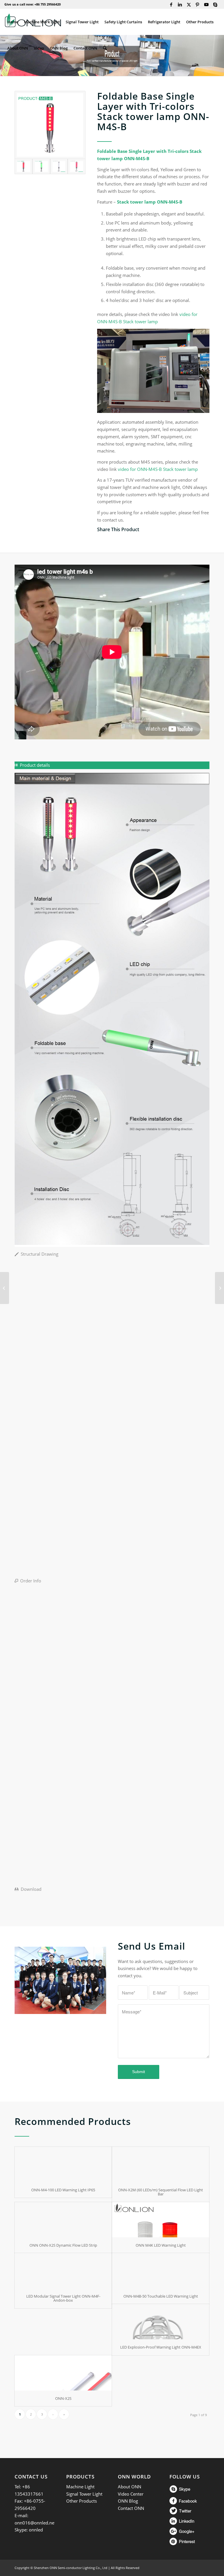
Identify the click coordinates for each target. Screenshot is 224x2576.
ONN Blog (128, 2501)
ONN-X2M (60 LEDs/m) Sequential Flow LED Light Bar (161, 2192)
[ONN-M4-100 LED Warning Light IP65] (63, 2164)
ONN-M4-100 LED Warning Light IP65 (63, 2190)
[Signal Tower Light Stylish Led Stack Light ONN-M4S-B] (41, 166)
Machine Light (80, 2487)
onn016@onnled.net (35, 2523)
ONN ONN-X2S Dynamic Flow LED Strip (63, 2245)
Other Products (82, 2501)
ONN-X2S (63, 2398)
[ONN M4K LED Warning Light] (161, 2220)
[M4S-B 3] (50, 125)
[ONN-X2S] (63, 2373)
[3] (77, 166)
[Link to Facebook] (171, 4)
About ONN (129, 2487)
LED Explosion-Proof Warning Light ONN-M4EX (161, 2347)
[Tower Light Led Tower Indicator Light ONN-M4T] (5, 1288)
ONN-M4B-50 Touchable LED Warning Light (161, 2296)
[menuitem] (13, 22)
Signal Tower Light (84, 2494)
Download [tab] (31, 1889)
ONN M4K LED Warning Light (161, 2245)
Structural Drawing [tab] (40, 1254)
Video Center (131, 2494)
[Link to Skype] (215, 4)
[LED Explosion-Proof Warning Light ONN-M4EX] (161, 2322)
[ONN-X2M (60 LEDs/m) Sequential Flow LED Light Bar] (161, 2164)
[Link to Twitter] (189, 4)
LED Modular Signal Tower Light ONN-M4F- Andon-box (63, 2298)
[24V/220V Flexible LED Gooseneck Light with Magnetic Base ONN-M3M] (219, 1288)
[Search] (105, 48)
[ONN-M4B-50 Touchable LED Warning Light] (161, 2271)
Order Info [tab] (31, 1581)
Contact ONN (131, 2508)
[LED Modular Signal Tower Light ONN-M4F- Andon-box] (63, 2271)
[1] (59, 166)
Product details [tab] (35, 765)
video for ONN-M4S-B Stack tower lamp (158, 469)
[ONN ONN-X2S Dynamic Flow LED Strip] (63, 2220)
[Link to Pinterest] (198, 4)
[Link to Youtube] (206, 4)
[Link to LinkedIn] (180, 4)
